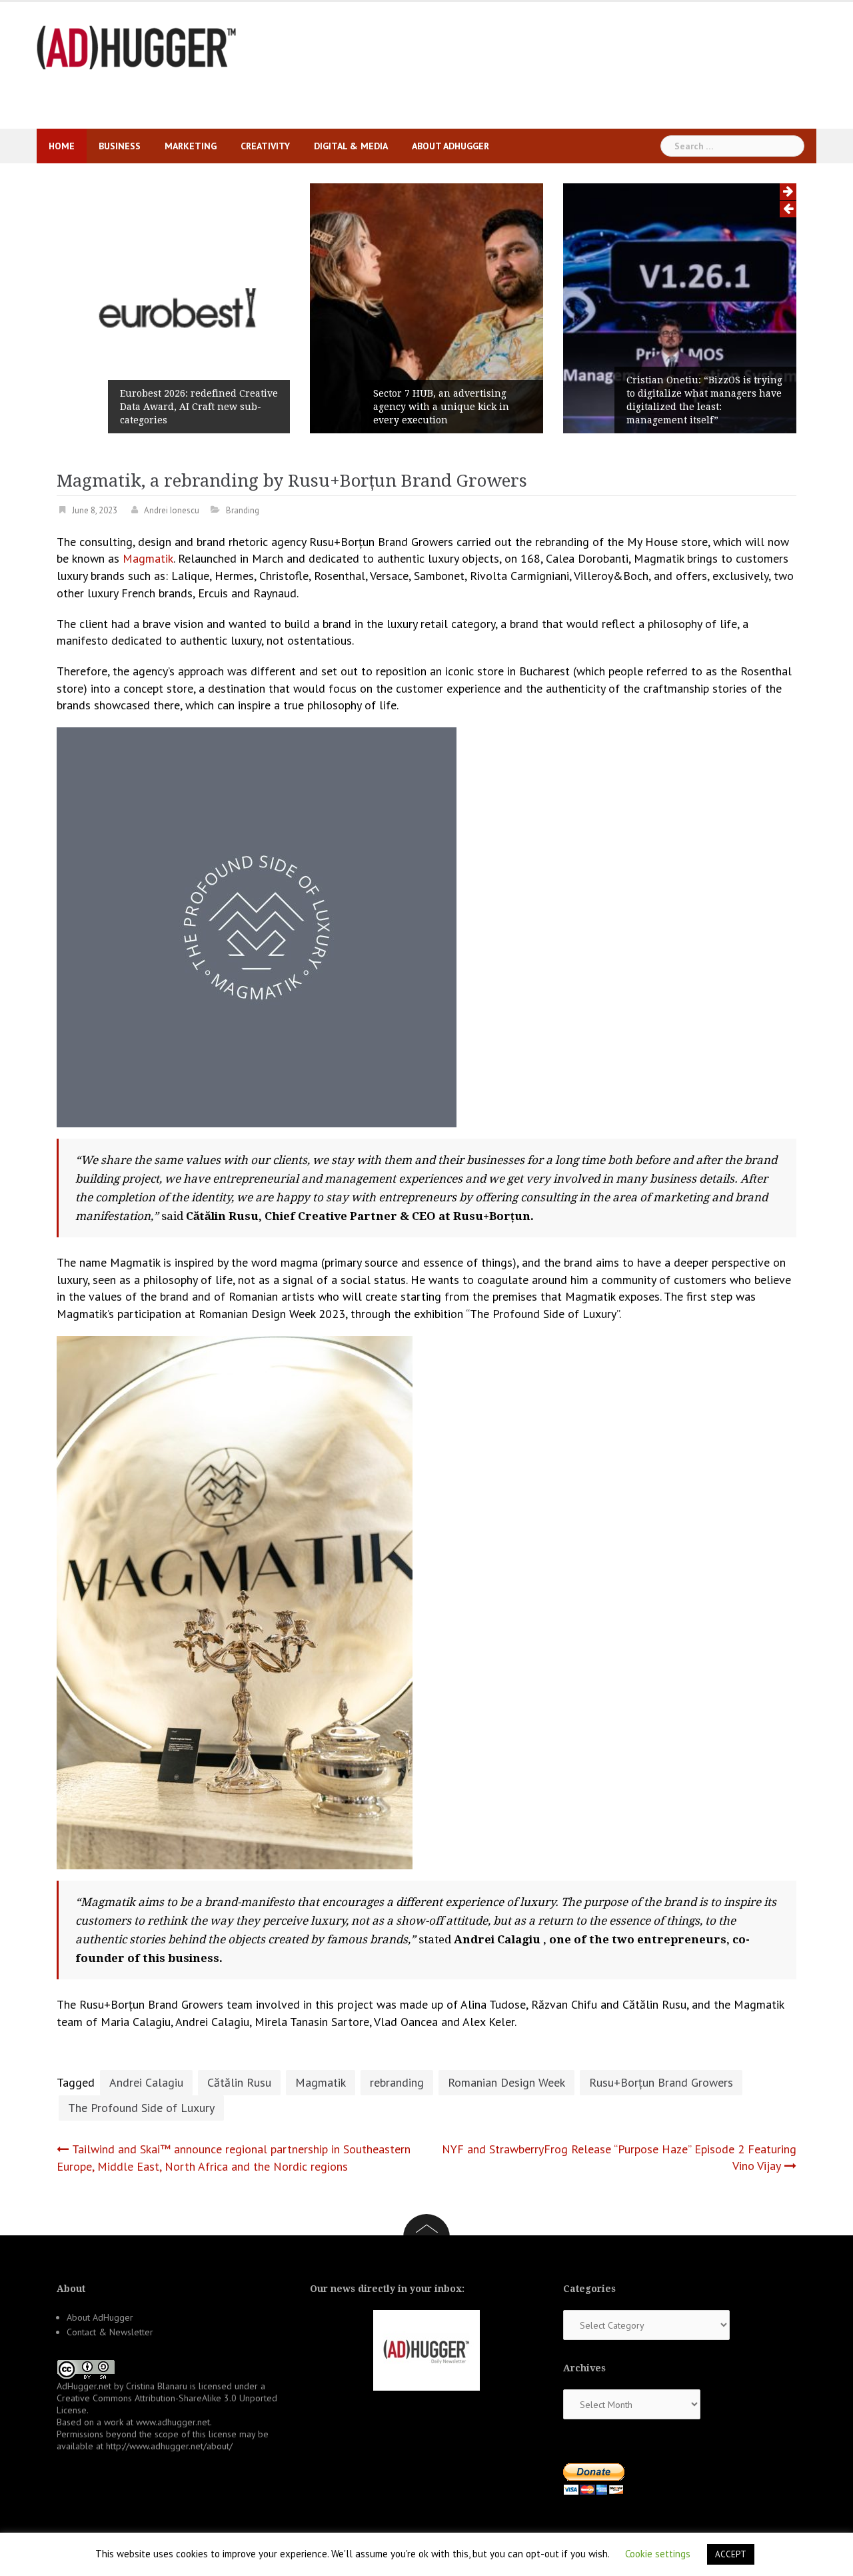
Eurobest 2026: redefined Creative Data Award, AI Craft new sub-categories (199, 407)
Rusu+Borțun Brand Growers (661, 2082)
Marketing (191, 146)
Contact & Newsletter (110, 2332)
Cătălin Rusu (239, 2082)
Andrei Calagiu (146, 2082)
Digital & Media (351, 146)
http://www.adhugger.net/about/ (169, 2446)
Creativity (265, 146)
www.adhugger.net (173, 2422)
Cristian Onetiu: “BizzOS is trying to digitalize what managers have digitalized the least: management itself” (704, 400)
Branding (243, 510)
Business (120, 146)
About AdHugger (450, 146)
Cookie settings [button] (658, 2554)
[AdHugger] (137, 46)
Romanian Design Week (506, 2082)
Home (62, 146)
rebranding (397, 2082)
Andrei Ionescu (172, 510)
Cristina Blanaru (157, 2386)
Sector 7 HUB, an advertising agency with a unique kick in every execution (441, 407)
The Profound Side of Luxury (141, 2108)
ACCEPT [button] (731, 2554)
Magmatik (148, 558)
